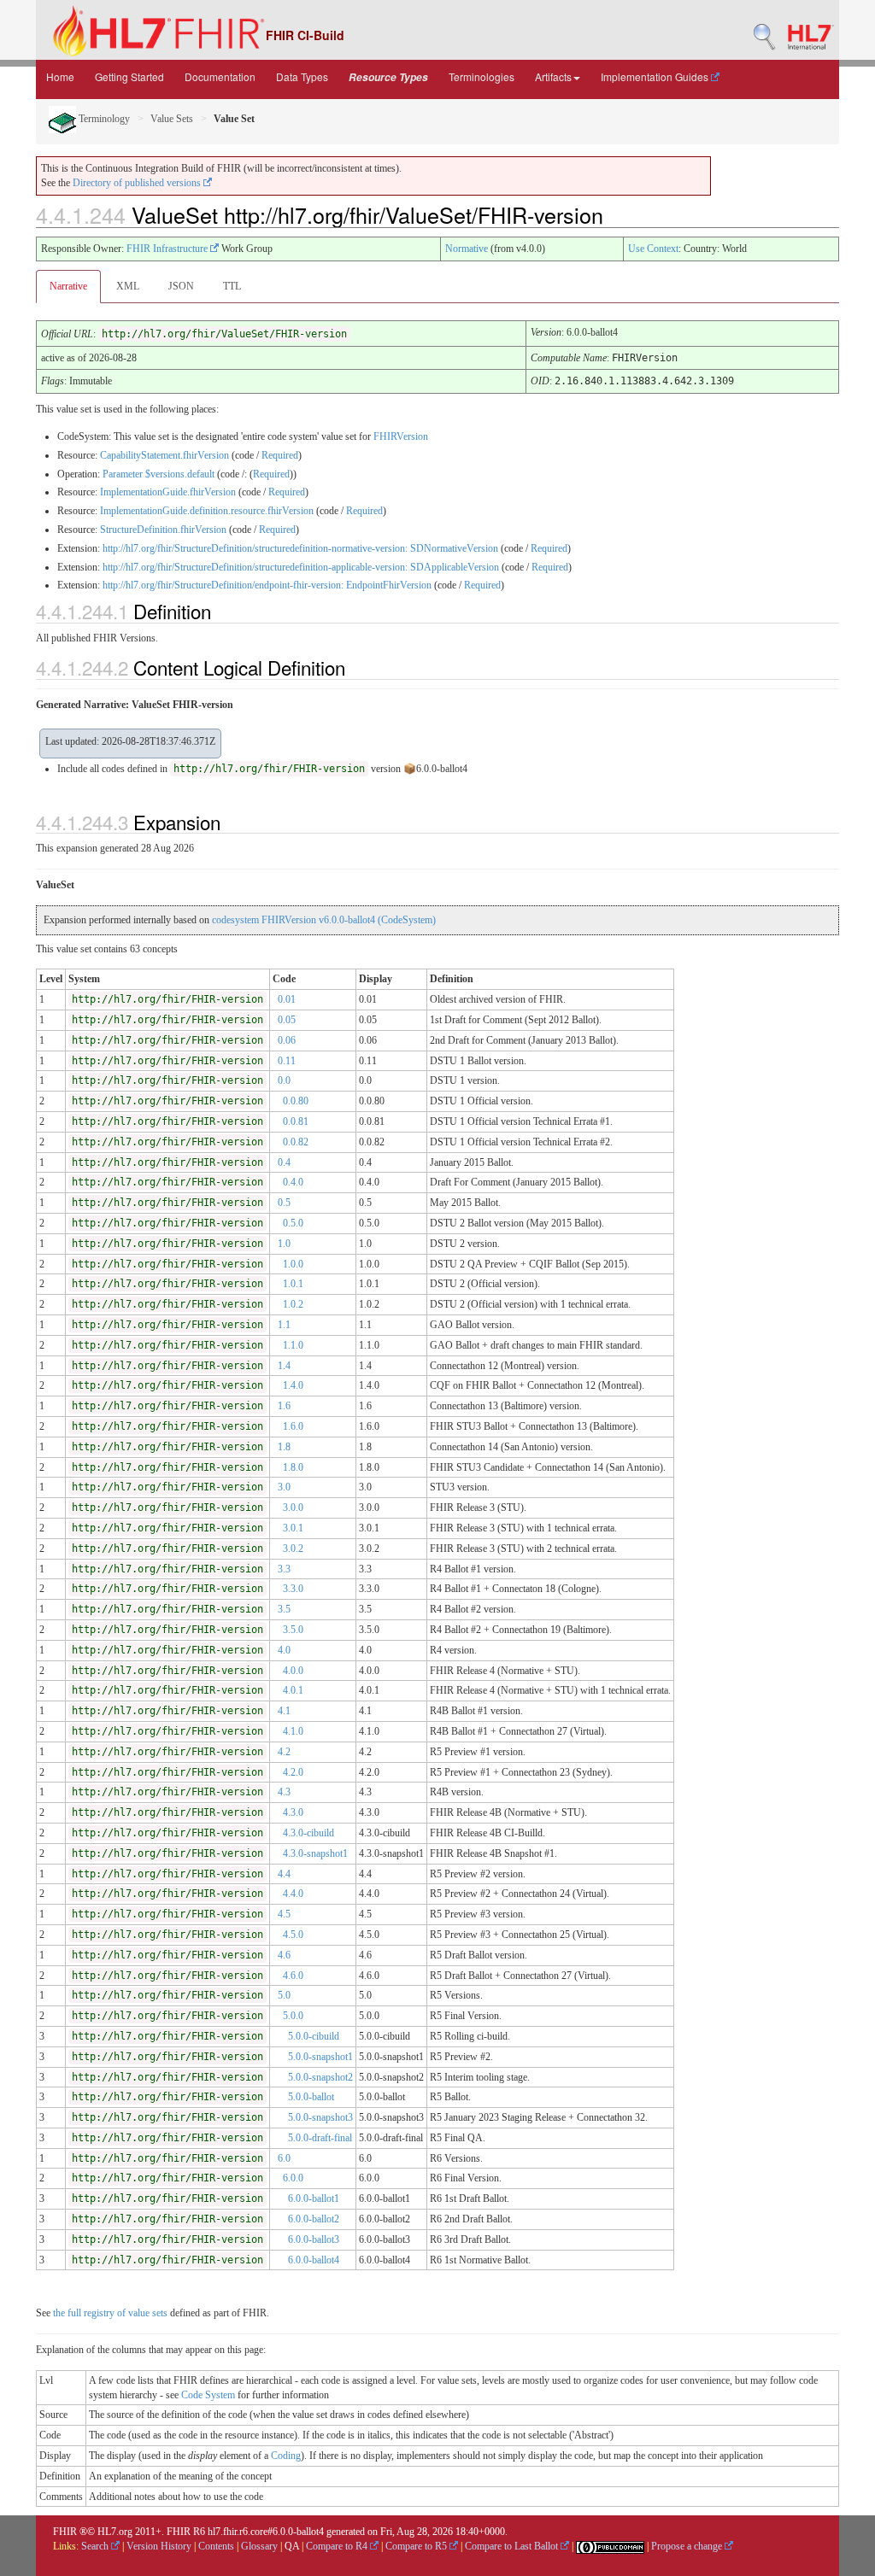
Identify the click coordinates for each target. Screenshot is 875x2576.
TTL (232, 286)
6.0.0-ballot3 (314, 2239)
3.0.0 (293, 1508)
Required (280, 455)
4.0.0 (293, 1671)
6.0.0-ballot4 (314, 2260)
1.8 (284, 1447)
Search (96, 2546)
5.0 (284, 1995)
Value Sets (172, 119)
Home (60, 76)
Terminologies (482, 76)
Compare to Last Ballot (513, 2546)
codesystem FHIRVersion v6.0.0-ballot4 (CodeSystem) (324, 920)
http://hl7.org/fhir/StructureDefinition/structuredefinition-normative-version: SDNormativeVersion (300, 548)
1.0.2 (293, 1304)
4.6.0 (293, 1976)
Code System (208, 2395)
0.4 (284, 1162)
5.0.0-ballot (311, 2097)
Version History (159, 2546)
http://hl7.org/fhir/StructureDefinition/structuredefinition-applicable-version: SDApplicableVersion (301, 567)
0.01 (287, 999)
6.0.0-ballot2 (314, 2219)
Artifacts (553, 76)
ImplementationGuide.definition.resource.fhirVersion (207, 511)
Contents (216, 2546)
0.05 (287, 1020)
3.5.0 (293, 1630)
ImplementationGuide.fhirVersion (168, 492)
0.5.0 (293, 1223)
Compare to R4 (338, 2546)
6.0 (284, 2158)
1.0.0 (293, 1264)
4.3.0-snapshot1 (315, 1853)
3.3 (284, 1569)
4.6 (284, 1955)
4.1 (284, 1711)
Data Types (302, 76)
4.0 (284, 1650)
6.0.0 (293, 2178)
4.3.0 (293, 1812)
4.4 (284, 1874)
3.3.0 (293, 1589)
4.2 (284, 1752)
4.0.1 (293, 1690)
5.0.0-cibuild (314, 2036)
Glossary (259, 2546)
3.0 (284, 1487)
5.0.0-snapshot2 (320, 2077)
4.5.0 (293, 1935)
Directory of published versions (138, 183)
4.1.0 (293, 1731)
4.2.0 (293, 1772)
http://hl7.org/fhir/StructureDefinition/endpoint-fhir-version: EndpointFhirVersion (267, 585)
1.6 (284, 1406)
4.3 (284, 1792)
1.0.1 (293, 1284)
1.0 (284, 1244)
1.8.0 (293, 1467)
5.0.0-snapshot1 (320, 2057)
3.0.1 (293, 1528)
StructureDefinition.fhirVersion (163, 530)
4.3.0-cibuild (308, 1833)
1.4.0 (293, 1385)
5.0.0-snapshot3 (320, 2117)
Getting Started (129, 76)
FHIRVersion (401, 436)
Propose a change (688, 2546)
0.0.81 (296, 1121)
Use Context (653, 249)
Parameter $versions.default (159, 474)
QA (292, 2546)
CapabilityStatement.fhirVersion (164, 455)
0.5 (284, 1203)
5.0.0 (293, 2016)
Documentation (220, 76)
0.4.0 (293, 1182)
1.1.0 (293, 1345)
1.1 (284, 1325)
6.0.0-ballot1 (314, 2198)
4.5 (284, 1914)
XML (128, 286)
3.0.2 (293, 1549)
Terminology (103, 119)
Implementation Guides (656, 76)
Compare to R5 (417, 2546)
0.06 (287, 1040)
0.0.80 (296, 1101)
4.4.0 (293, 1894)
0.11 (287, 1061)
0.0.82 (296, 1142)
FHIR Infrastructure (168, 249)
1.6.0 (293, 1426)
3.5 (284, 1609)
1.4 (284, 1366)
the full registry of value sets (110, 2313)
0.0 (284, 1080)
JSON (181, 286)
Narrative (68, 286)
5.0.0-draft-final (320, 2138)
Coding (286, 2456)
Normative (467, 249)
